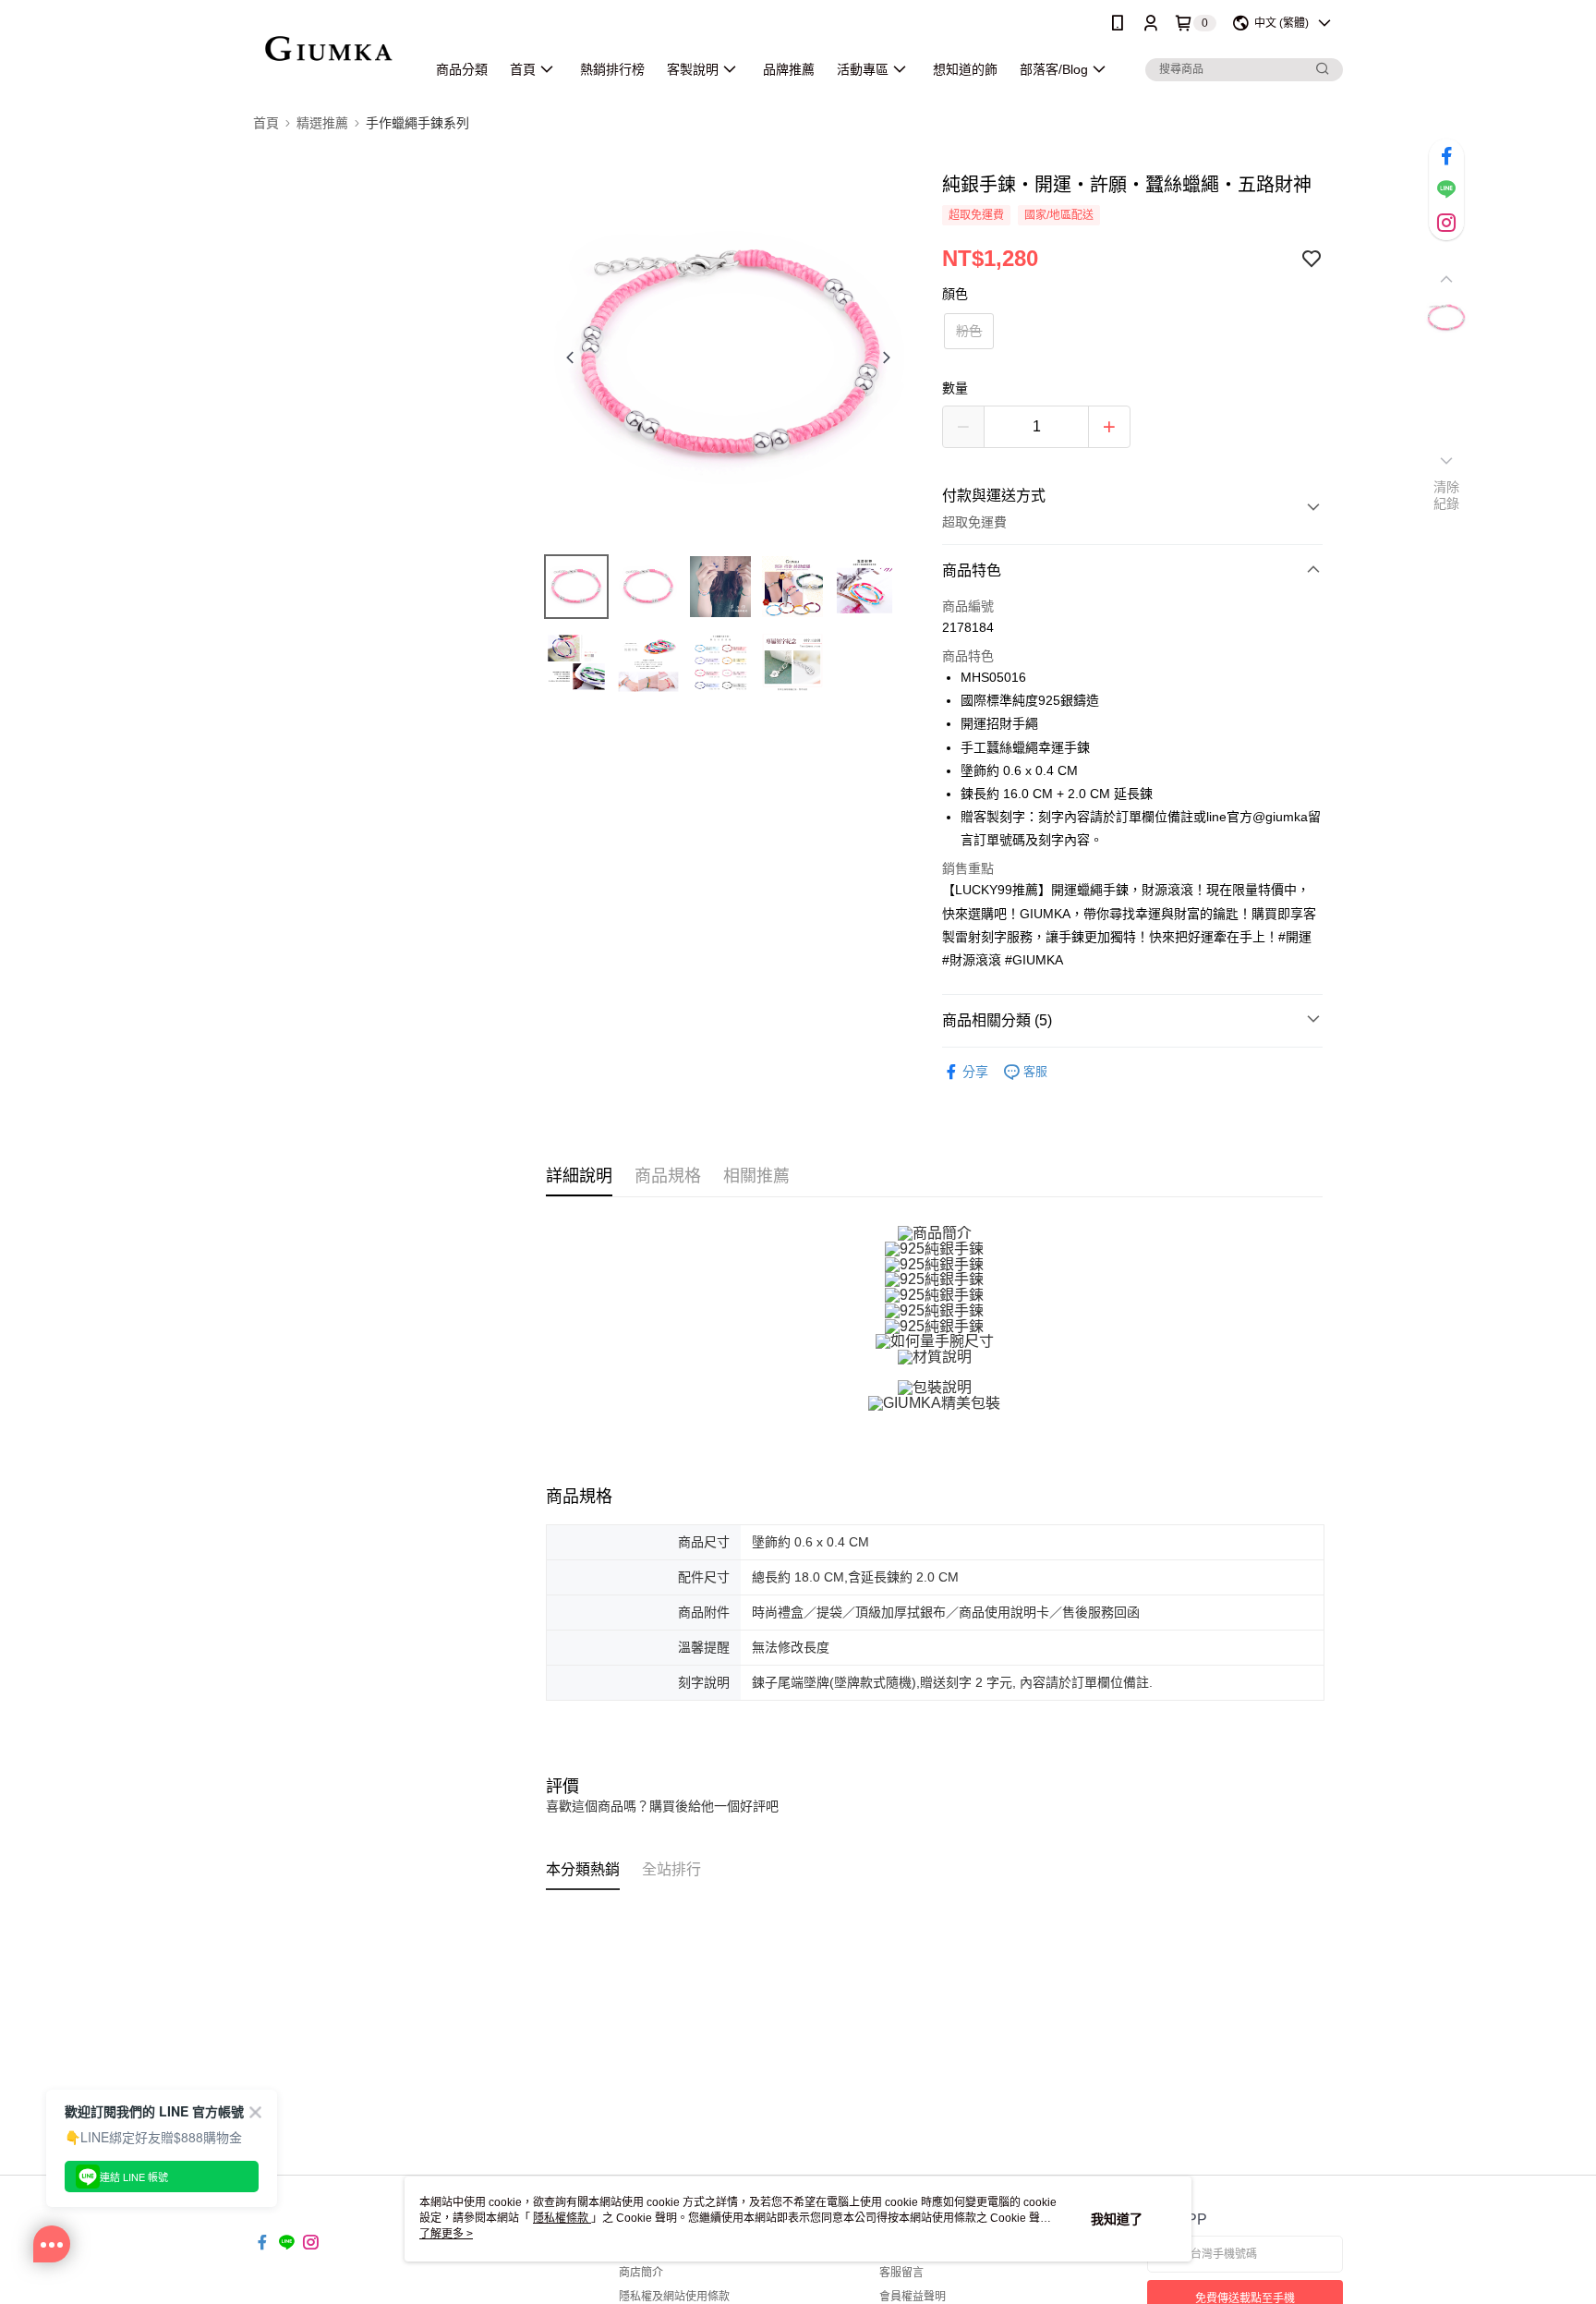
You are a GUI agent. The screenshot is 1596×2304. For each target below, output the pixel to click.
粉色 (969, 331)
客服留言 (901, 2273)
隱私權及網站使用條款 (674, 2297)
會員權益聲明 (913, 2297)
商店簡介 (641, 2273)
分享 (975, 1072)
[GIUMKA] (328, 49)
